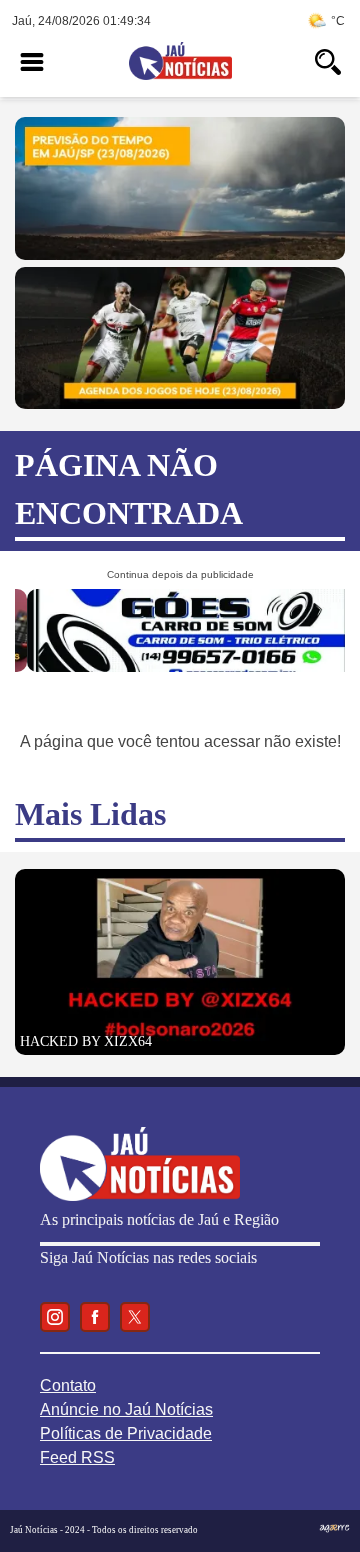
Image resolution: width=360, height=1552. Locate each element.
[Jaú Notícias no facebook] (95, 1317)
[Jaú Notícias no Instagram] (55, 1317)
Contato (68, 1385)
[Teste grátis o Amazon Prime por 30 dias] (178, 666)
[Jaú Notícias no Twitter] (135, 1317)
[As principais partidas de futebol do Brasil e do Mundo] (180, 403)
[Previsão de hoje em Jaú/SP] (180, 254)
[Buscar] (328, 62)
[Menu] (32, 62)
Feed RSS (77, 1457)
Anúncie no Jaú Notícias (126, 1409)
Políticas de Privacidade (126, 1433)
